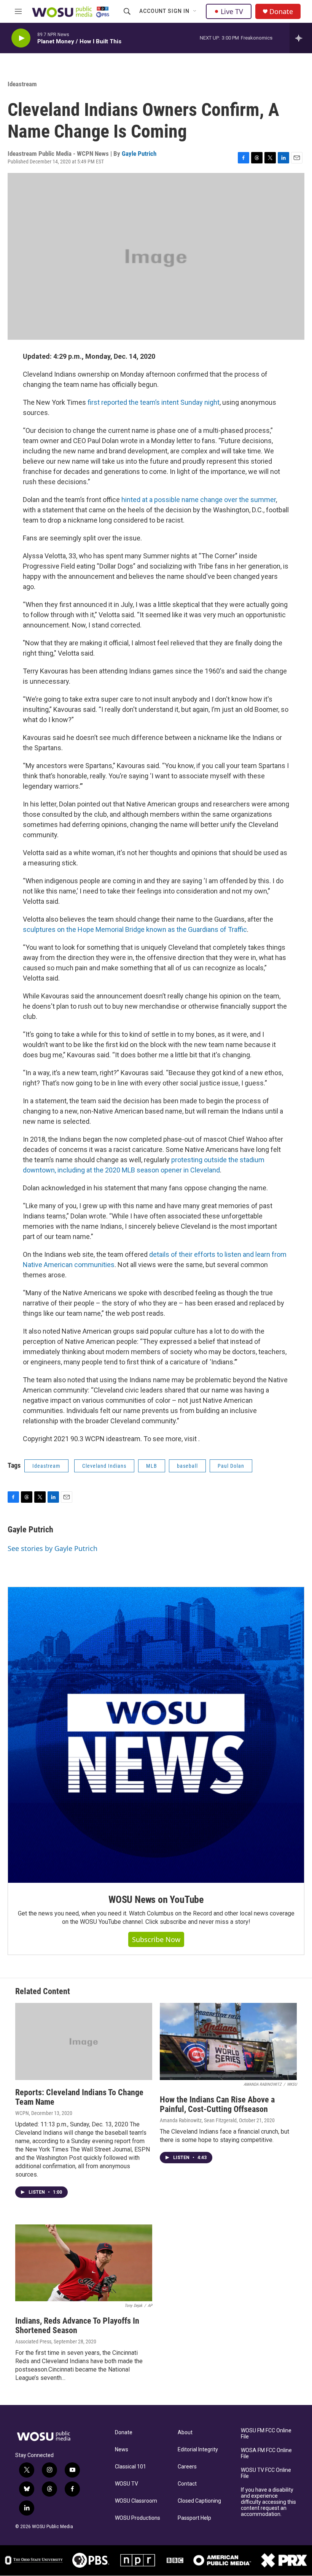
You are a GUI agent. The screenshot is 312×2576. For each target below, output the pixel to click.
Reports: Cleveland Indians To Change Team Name (79, 2097)
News (122, 2450)
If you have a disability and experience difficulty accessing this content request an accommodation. (268, 2502)
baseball (187, 1466)
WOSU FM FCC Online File (266, 2434)
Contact (187, 2484)
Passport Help (194, 2518)
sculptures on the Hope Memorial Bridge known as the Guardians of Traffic (135, 929)
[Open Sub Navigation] (195, 11)
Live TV (232, 11)
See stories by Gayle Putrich (53, 1548)
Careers (187, 2467)
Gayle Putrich (139, 154)
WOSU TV (127, 2484)
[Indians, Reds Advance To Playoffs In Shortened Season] (84, 2263)
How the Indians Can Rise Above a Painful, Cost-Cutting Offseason (217, 2104)
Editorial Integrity (198, 2450)
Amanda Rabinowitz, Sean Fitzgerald (198, 2120)
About (185, 2433)
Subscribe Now (156, 1939)
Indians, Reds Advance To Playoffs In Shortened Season (77, 2326)
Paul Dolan (231, 1466)
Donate (281, 12)
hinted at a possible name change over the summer (199, 500)
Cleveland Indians (104, 1466)
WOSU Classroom (136, 2501)
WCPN (22, 2113)
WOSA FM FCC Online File (266, 2453)
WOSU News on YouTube (156, 1900)
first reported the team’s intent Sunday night (154, 402)
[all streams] (301, 38)
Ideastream (22, 84)
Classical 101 (131, 2467)
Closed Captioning (199, 2501)
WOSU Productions (138, 2518)
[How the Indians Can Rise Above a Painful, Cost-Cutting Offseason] (228, 2041)
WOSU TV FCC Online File (266, 2473)
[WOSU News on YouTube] (156, 1735)
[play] (21, 38)
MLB (152, 1466)
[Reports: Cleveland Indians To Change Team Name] (84, 2041)
